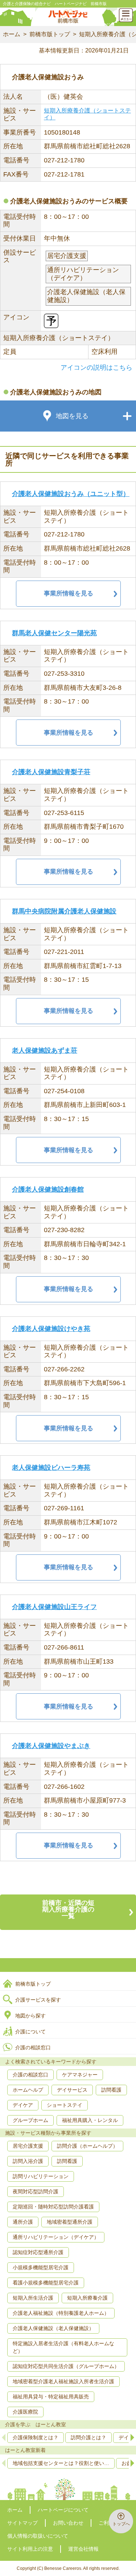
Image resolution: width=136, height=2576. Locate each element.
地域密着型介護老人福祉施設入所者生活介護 (63, 2381)
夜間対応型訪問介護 (36, 2191)
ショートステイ (65, 2105)
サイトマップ (22, 2523)
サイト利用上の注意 (30, 2549)
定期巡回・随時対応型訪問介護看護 (53, 2207)
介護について (30, 2032)
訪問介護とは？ (88, 2437)
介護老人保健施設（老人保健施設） (53, 2328)
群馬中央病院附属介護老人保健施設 (64, 911)
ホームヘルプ (28, 2090)
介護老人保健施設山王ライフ (54, 1607)
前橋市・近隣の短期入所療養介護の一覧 (68, 1909)
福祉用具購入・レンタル (90, 2120)
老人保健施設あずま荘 (45, 1051)
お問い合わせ (68, 2523)
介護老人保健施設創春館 (48, 1189)
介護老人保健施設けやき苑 (51, 1329)
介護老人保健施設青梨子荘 (51, 772)
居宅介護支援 (28, 2146)
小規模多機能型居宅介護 (41, 2267)
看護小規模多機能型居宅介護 (46, 2283)
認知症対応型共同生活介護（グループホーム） (66, 2366)
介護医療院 (25, 2412)
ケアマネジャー (80, 2075)
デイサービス (72, 2090)
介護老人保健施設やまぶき (51, 1746)
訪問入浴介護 (28, 2161)
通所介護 (23, 2222)
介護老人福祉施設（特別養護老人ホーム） (61, 2313)
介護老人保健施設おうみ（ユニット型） (71, 494)
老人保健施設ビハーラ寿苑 (51, 1468)
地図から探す (30, 2016)
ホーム (12, 34)
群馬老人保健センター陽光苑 (54, 633)
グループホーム (30, 2120)
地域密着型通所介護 (70, 2222)
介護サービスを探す (38, 2000)
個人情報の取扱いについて (38, 2536)
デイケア (23, 2105)
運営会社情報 (83, 2549)
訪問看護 (111, 2090)
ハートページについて (63, 2510)
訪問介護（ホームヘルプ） (87, 2146)
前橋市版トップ (50, 34)
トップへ (121, 2524)
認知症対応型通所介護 (38, 2252)
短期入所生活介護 (33, 2298)
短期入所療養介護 (87, 2298)
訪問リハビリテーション (41, 2176)
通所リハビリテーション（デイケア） (56, 2237)
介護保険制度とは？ (36, 2437)
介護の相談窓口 (33, 2047)
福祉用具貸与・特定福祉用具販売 (51, 2397)
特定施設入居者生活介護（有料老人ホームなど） (63, 2347)
